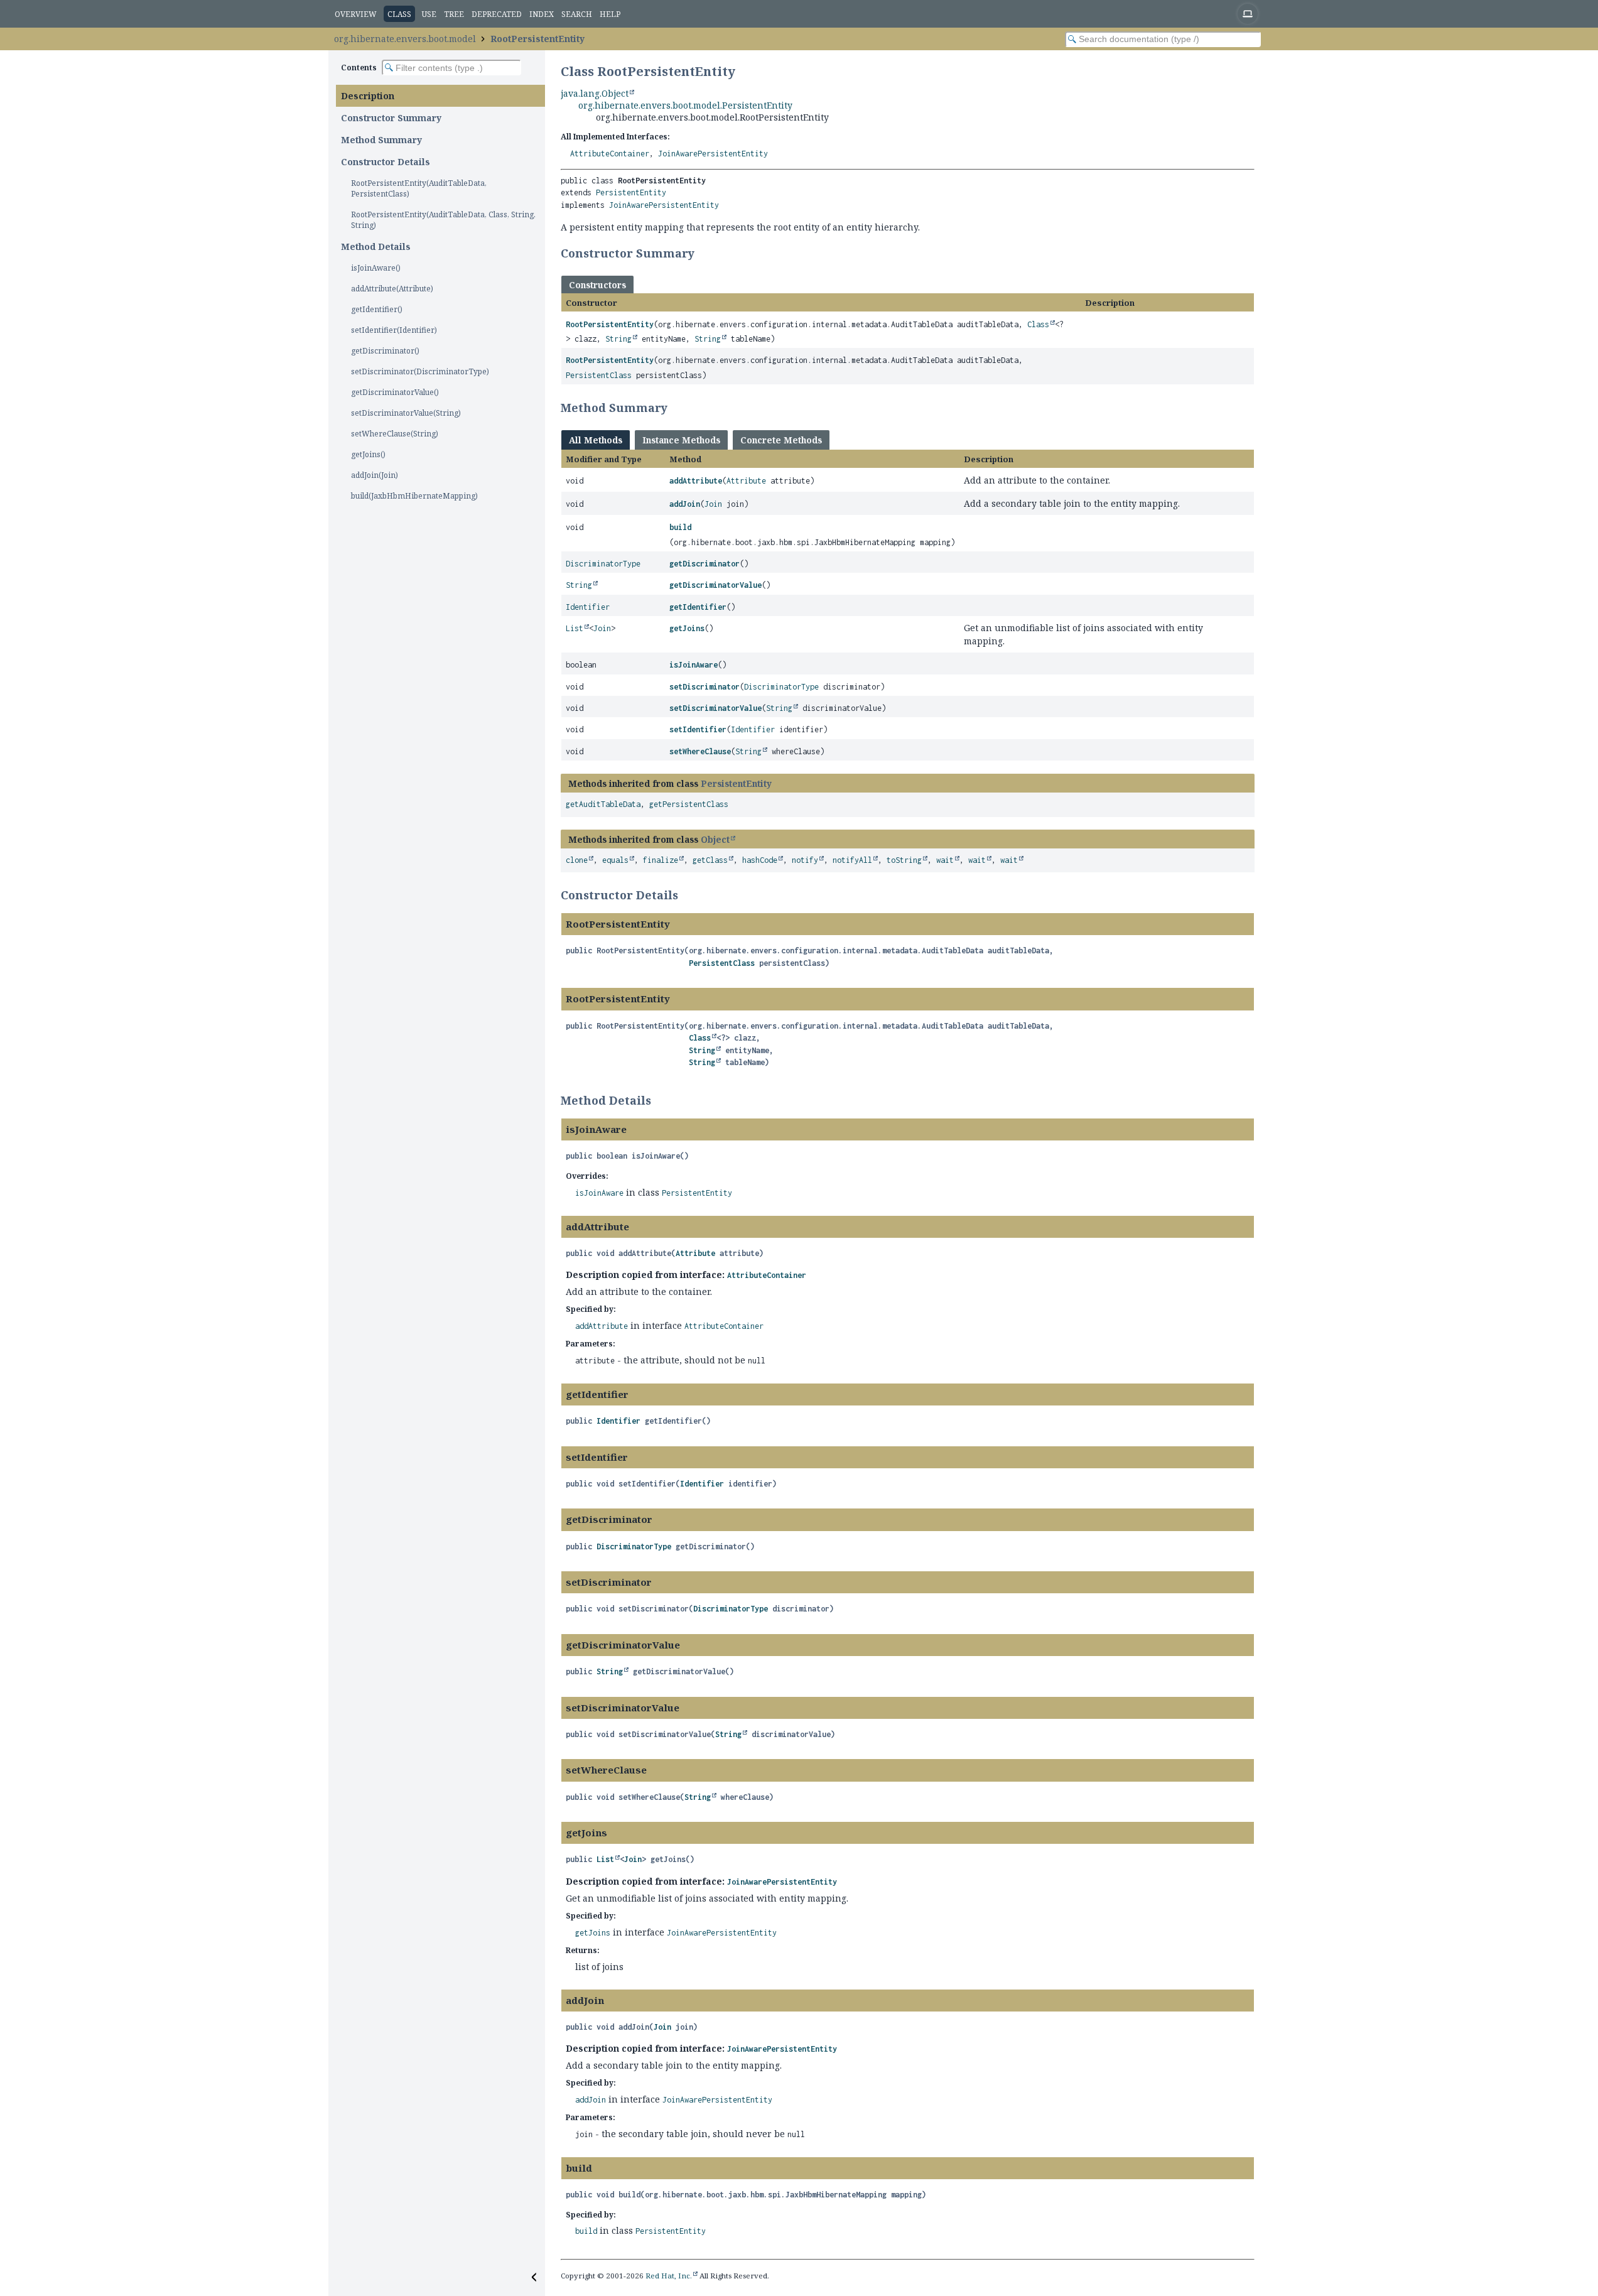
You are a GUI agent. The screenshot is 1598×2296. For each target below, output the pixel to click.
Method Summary (381, 140)
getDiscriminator (705, 564)
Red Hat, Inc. (669, 2276)
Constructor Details (386, 162)
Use (429, 14)
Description (368, 96)
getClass (710, 860)
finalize (661, 860)
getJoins (687, 628)
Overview (356, 14)
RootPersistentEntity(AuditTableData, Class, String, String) (443, 220)
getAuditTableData (603, 804)
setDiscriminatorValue (715, 708)
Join (713, 504)
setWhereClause (700, 751)
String (618, 339)
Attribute (746, 481)
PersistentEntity (631, 192)
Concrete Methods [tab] (781, 440)
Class (1038, 324)
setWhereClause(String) (395, 434)
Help (610, 14)
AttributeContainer (610, 154)
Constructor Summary (391, 118)
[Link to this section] (703, 253)
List (575, 628)
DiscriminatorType (603, 564)
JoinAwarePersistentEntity (713, 154)
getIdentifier (698, 607)
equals (615, 860)
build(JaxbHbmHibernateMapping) (414, 496)
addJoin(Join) (375, 475)
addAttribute (696, 481)
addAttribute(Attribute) (392, 289)
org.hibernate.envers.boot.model (405, 39)
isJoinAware (694, 665)
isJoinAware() (376, 268)
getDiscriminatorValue (715, 585)
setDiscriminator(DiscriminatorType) (420, 371)
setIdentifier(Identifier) (394, 330)
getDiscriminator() (385, 351)
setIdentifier (698, 729)
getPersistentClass (689, 804)
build (680, 527)
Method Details (376, 246)
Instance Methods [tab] (681, 440)
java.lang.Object (595, 93)
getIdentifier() (377, 309)
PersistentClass (599, 375)
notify (805, 860)
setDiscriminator (705, 687)
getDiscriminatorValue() (395, 392)
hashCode (760, 860)
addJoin (685, 504)
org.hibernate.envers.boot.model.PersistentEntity (685, 105)
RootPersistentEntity (537, 39)
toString (904, 860)
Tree (454, 14)
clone (577, 860)
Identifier (588, 607)
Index (542, 14)
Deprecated (497, 14)
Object (715, 839)
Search (577, 14)
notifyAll (852, 860)
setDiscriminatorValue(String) (406, 413)
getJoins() (368, 454)
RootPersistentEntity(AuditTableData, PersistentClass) (419, 188)
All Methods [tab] (596, 440)
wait (945, 860)
